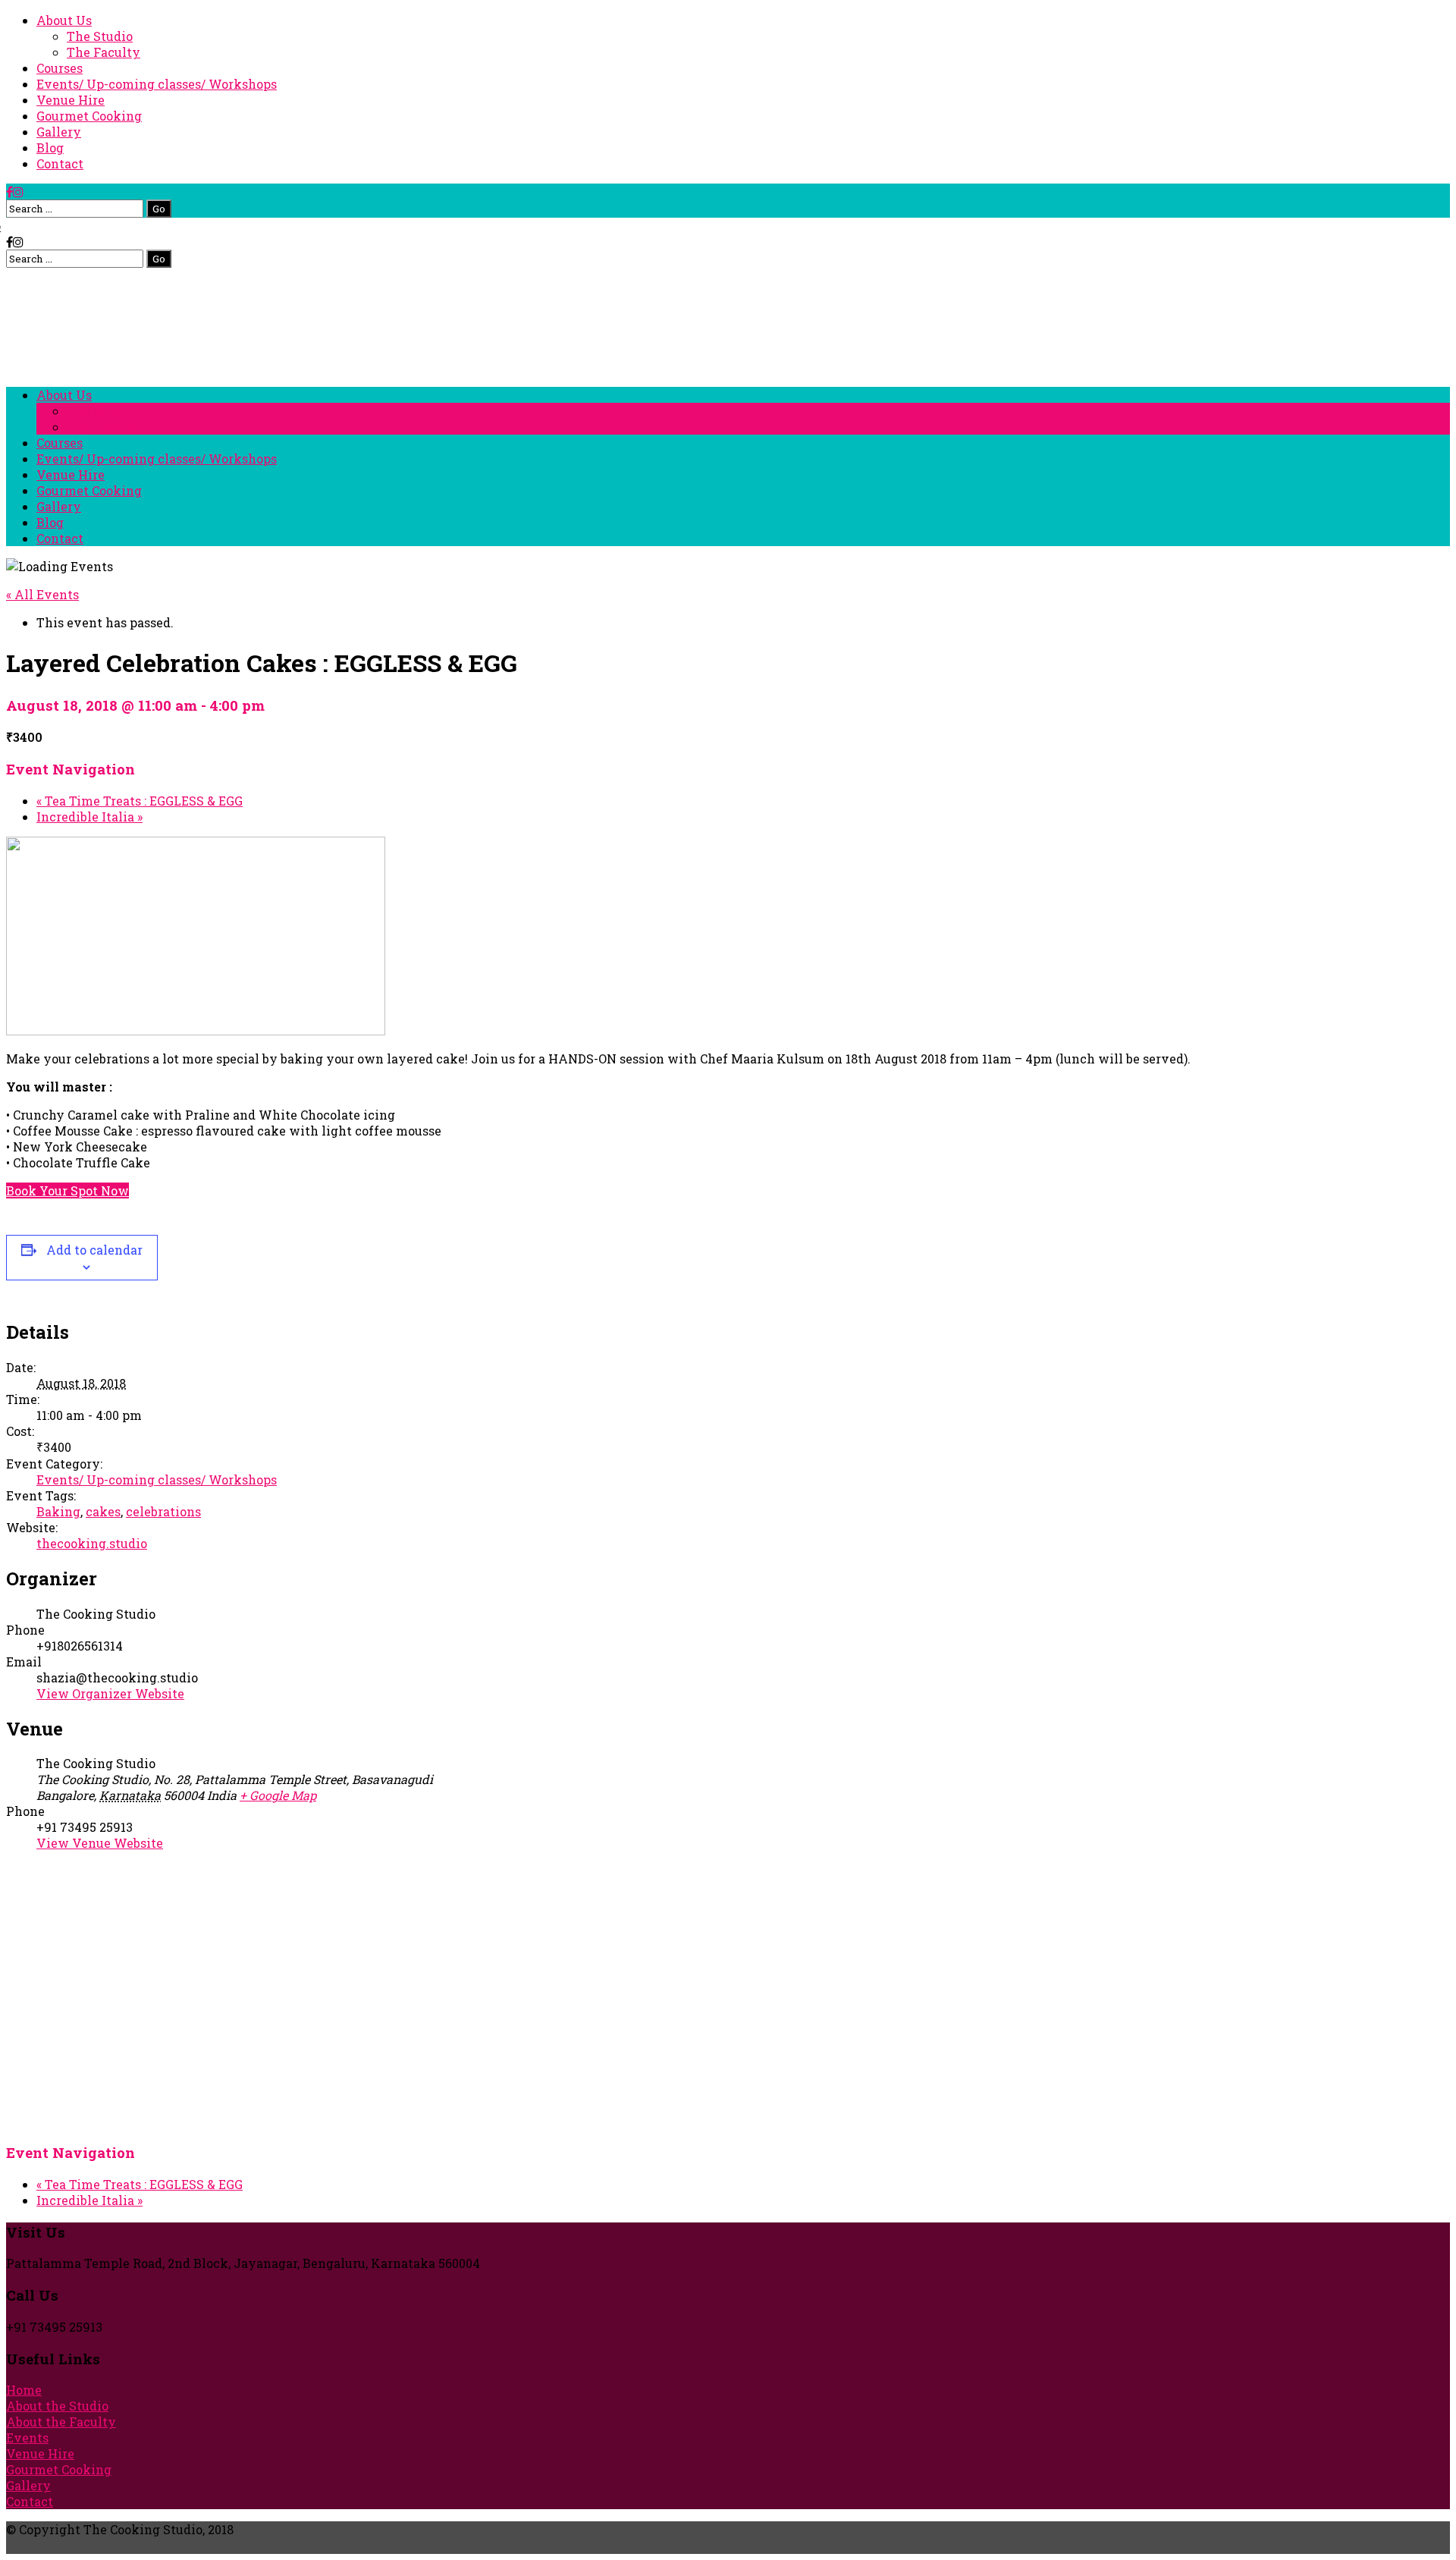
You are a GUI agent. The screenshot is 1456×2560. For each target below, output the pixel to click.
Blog (50, 148)
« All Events (42, 594)
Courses (60, 68)
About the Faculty (61, 2422)
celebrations (163, 1511)
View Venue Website (100, 1843)
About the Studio (57, 2406)
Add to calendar (94, 1250)
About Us (64, 20)
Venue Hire (71, 100)
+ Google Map (278, 1795)
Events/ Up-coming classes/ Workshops (157, 84)
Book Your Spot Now (67, 1190)
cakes (103, 1511)
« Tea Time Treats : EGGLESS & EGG (140, 801)
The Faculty (104, 52)
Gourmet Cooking (89, 116)
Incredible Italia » (89, 817)
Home (24, 2390)
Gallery (59, 132)
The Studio (100, 36)
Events (27, 2437)
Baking (58, 1511)
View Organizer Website (110, 1693)
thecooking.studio (92, 1543)
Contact (60, 163)
